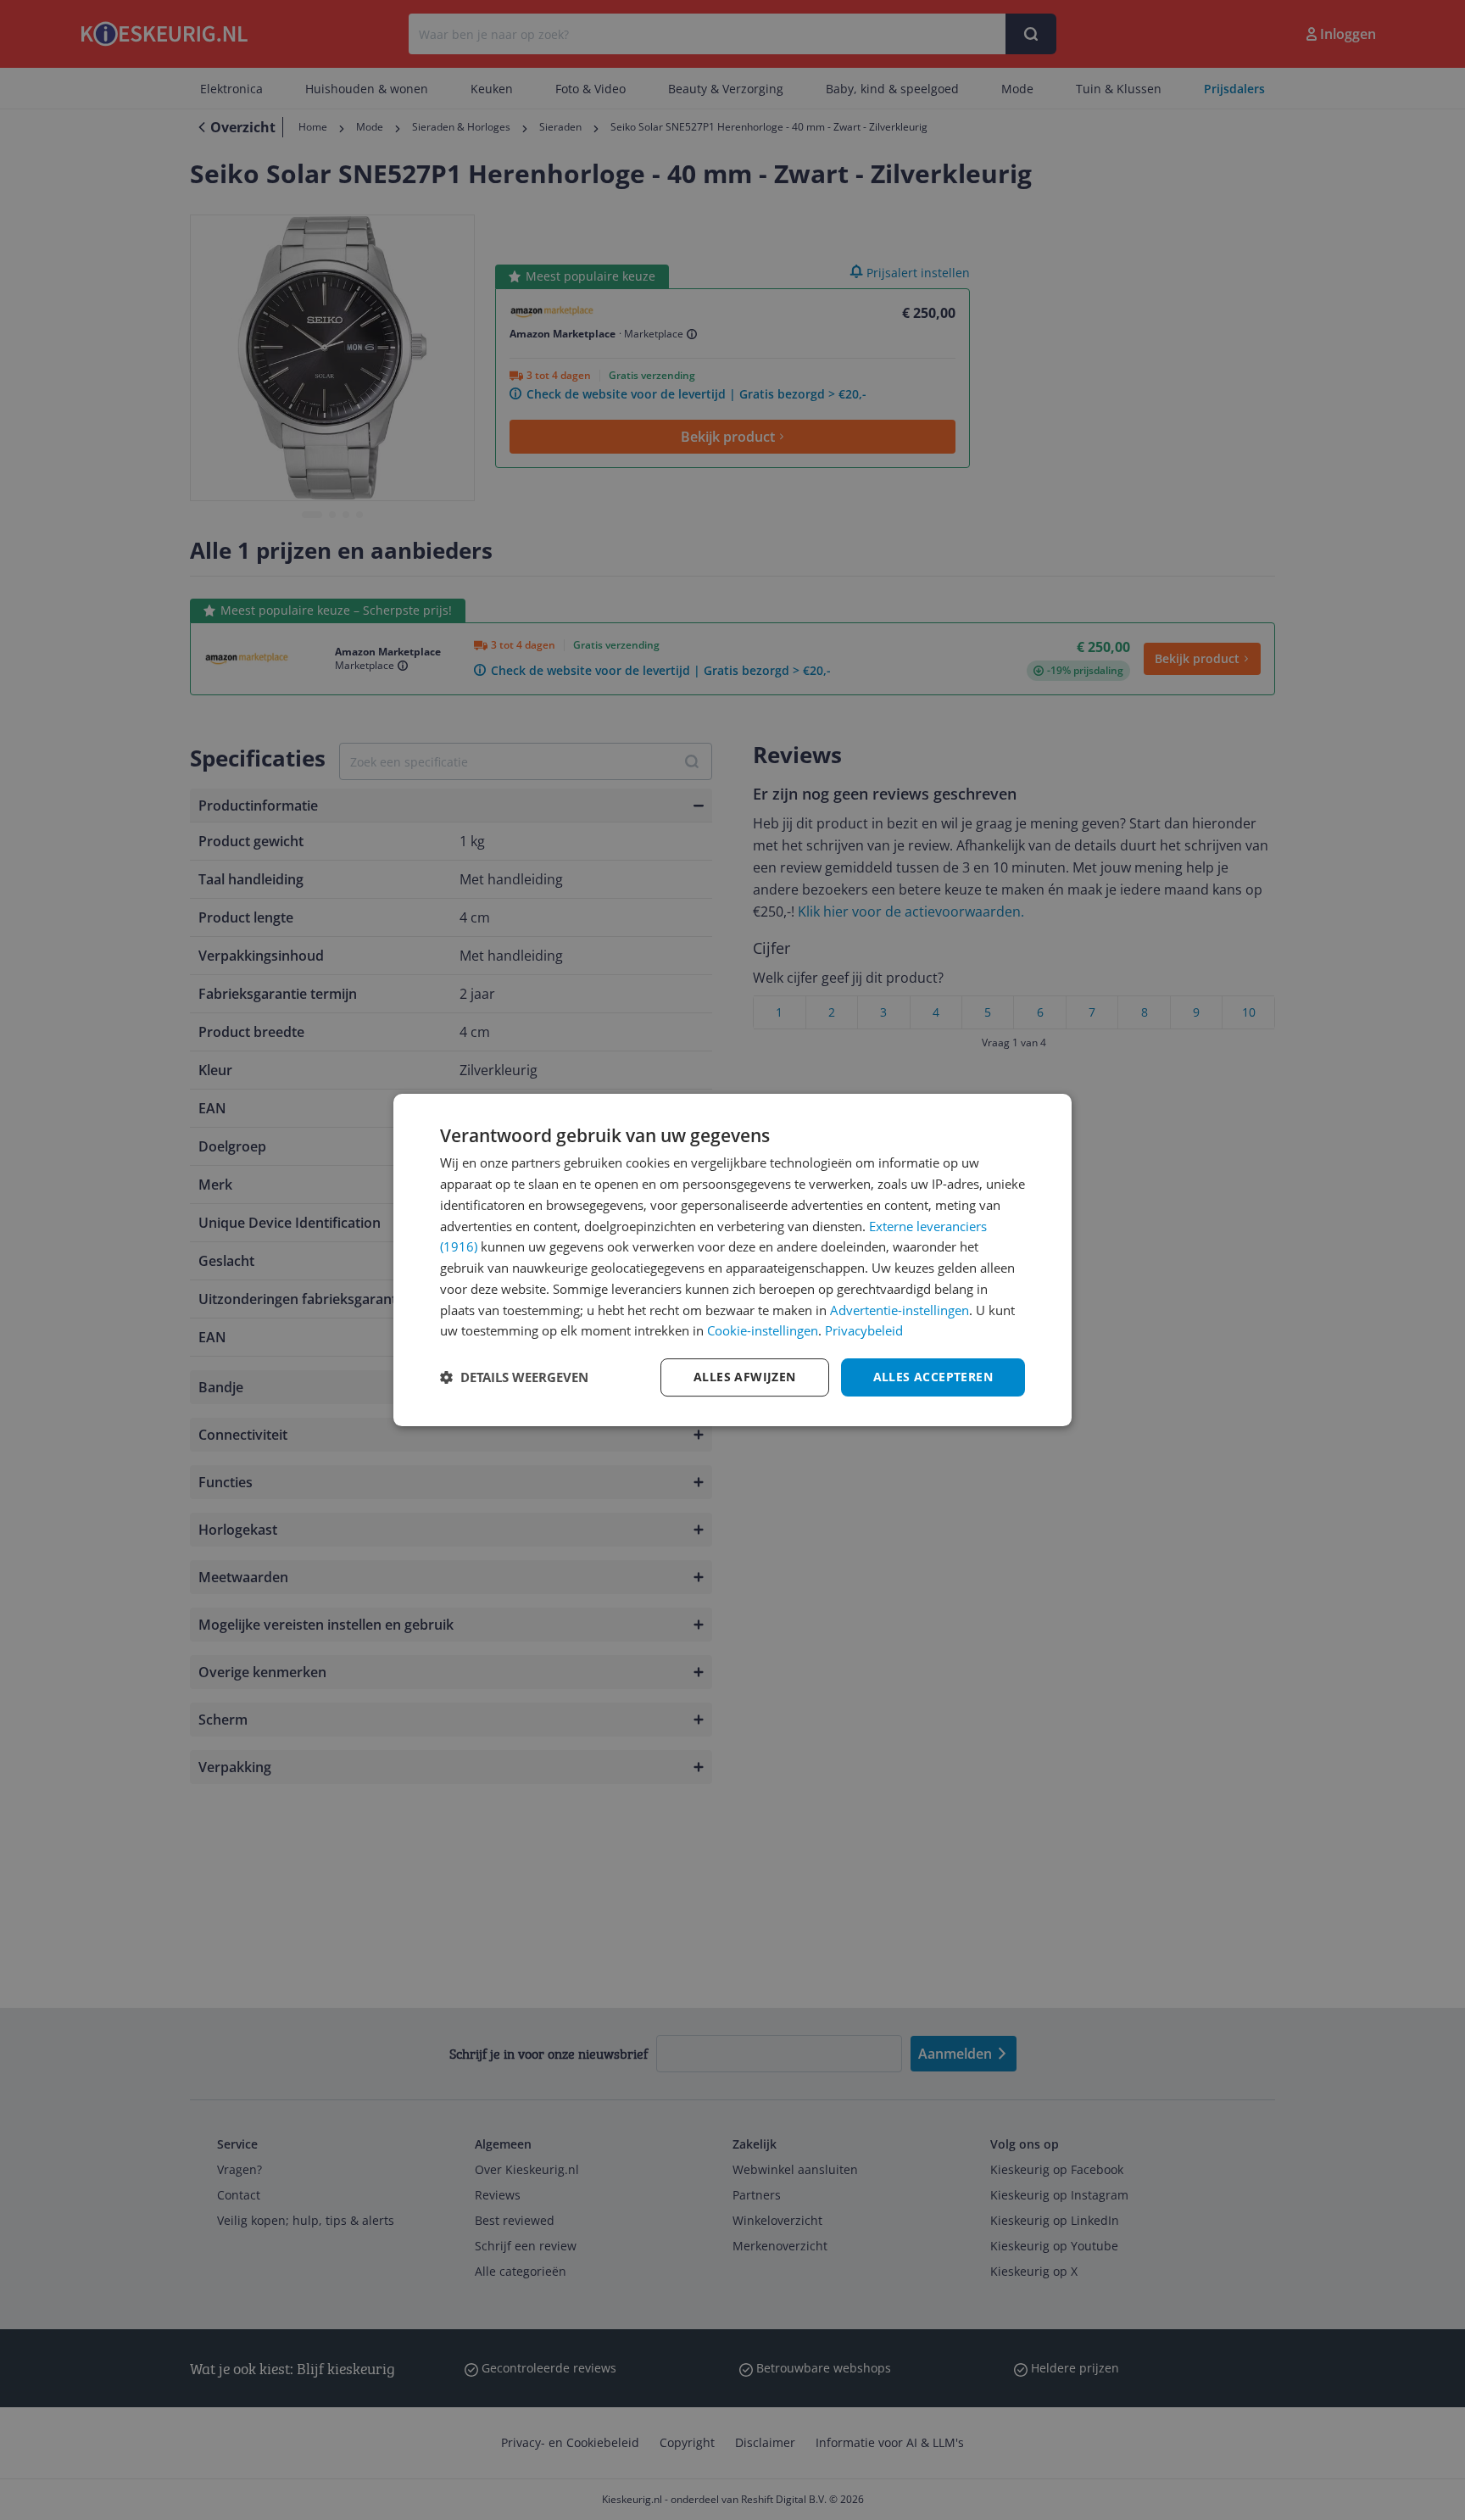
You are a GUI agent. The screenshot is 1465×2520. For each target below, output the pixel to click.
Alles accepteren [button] (933, 1377)
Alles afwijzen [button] (745, 1377)
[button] (514, 1378)
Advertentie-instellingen (900, 1310)
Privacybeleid (864, 1330)
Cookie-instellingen (763, 1330)
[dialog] (732, 1260)
